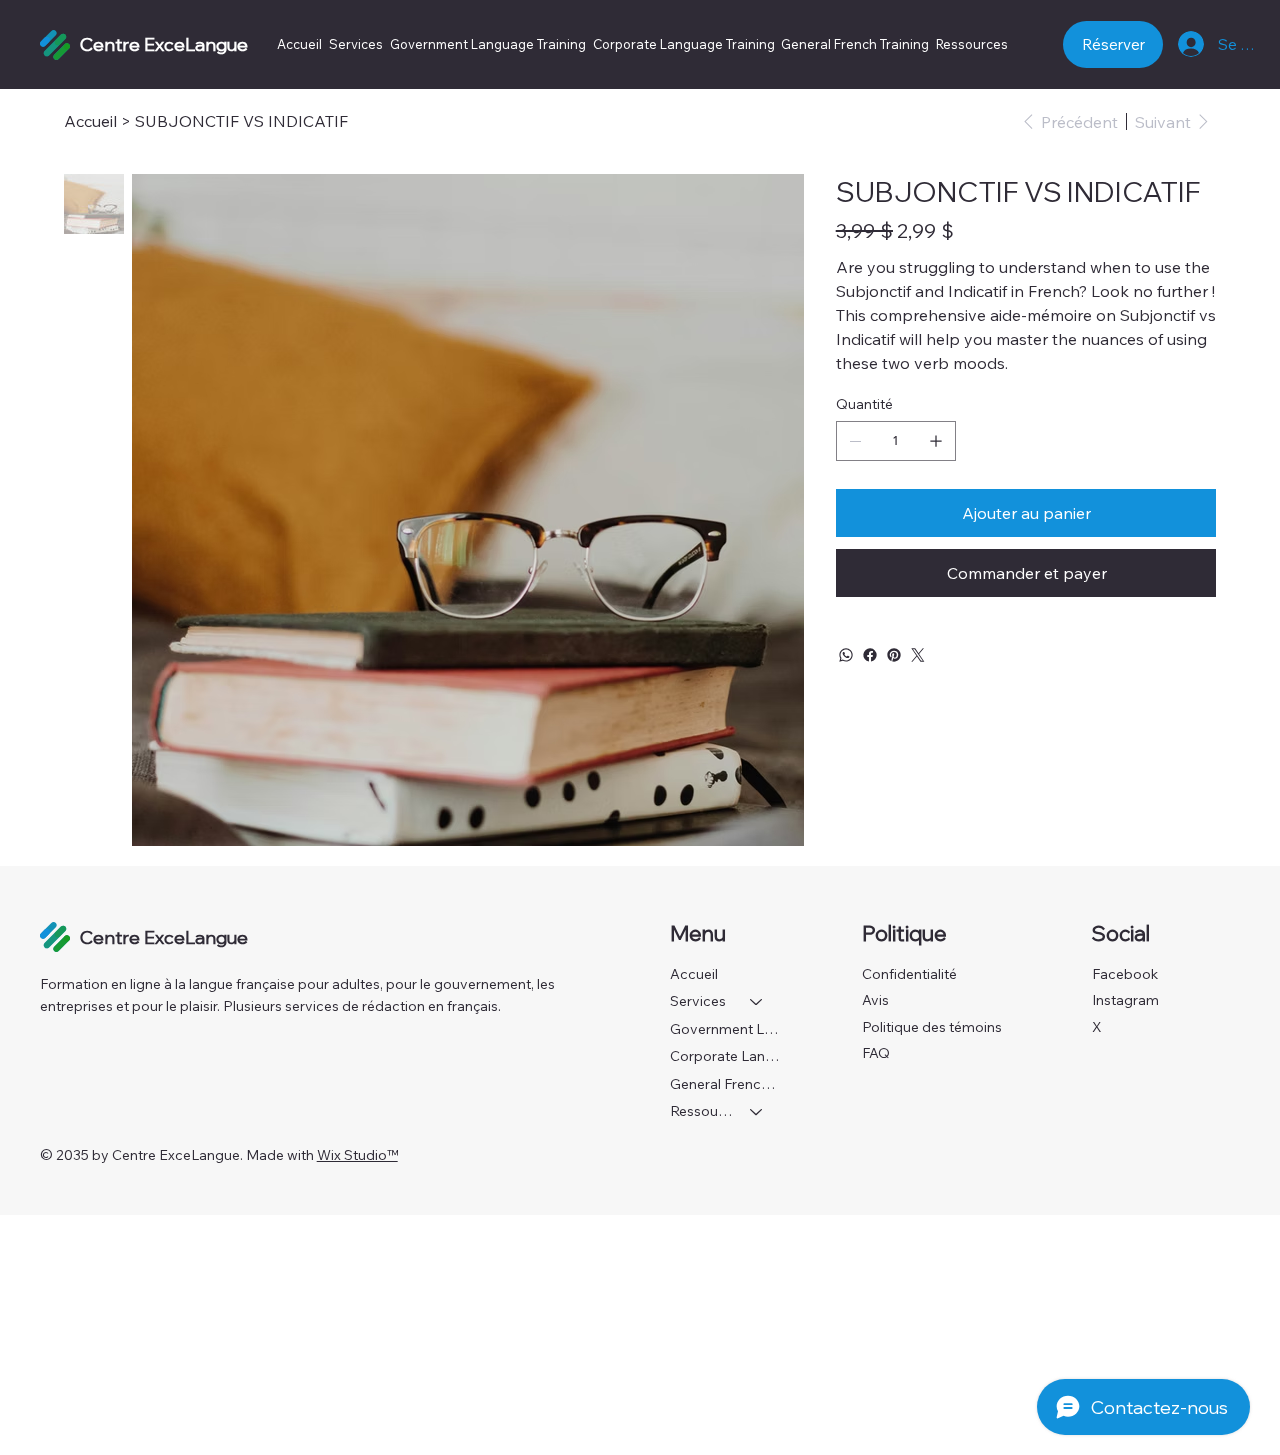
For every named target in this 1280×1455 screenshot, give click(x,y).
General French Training (726, 1084)
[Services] (757, 1002)
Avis (875, 1000)
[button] (972, 44)
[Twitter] (918, 655)
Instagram (1125, 1000)
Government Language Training (726, 1029)
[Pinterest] (894, 655)
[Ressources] (757, 1112)
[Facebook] (870, 655)
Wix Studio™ (357, 1155)
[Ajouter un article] (936, 441)
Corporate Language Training (726, 1056)
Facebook (1125, 974)
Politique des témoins (932, 1027)
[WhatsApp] (846, 655)
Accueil (694, 974)
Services (698, 1001)
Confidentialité (909, 974)
